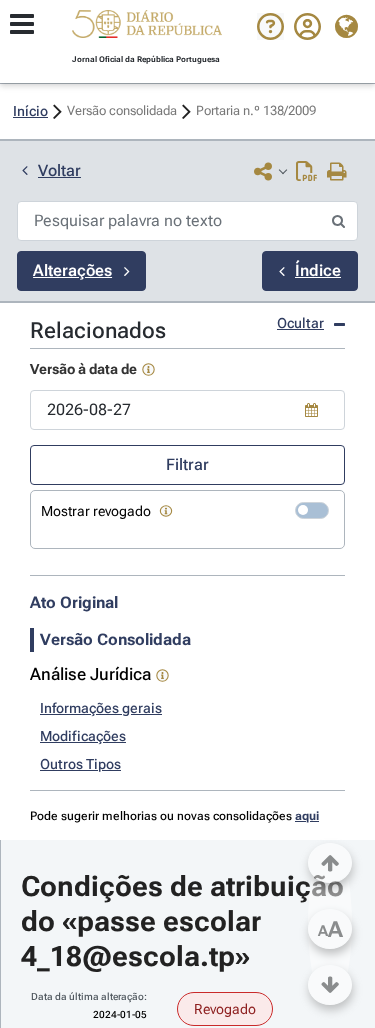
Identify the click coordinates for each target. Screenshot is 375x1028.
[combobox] (187, 410)
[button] (147, 27)
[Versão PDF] (306, 173)
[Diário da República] (147, 28)
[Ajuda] (270, 35)
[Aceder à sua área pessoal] (307, 35)
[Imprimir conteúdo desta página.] (337, 173)
